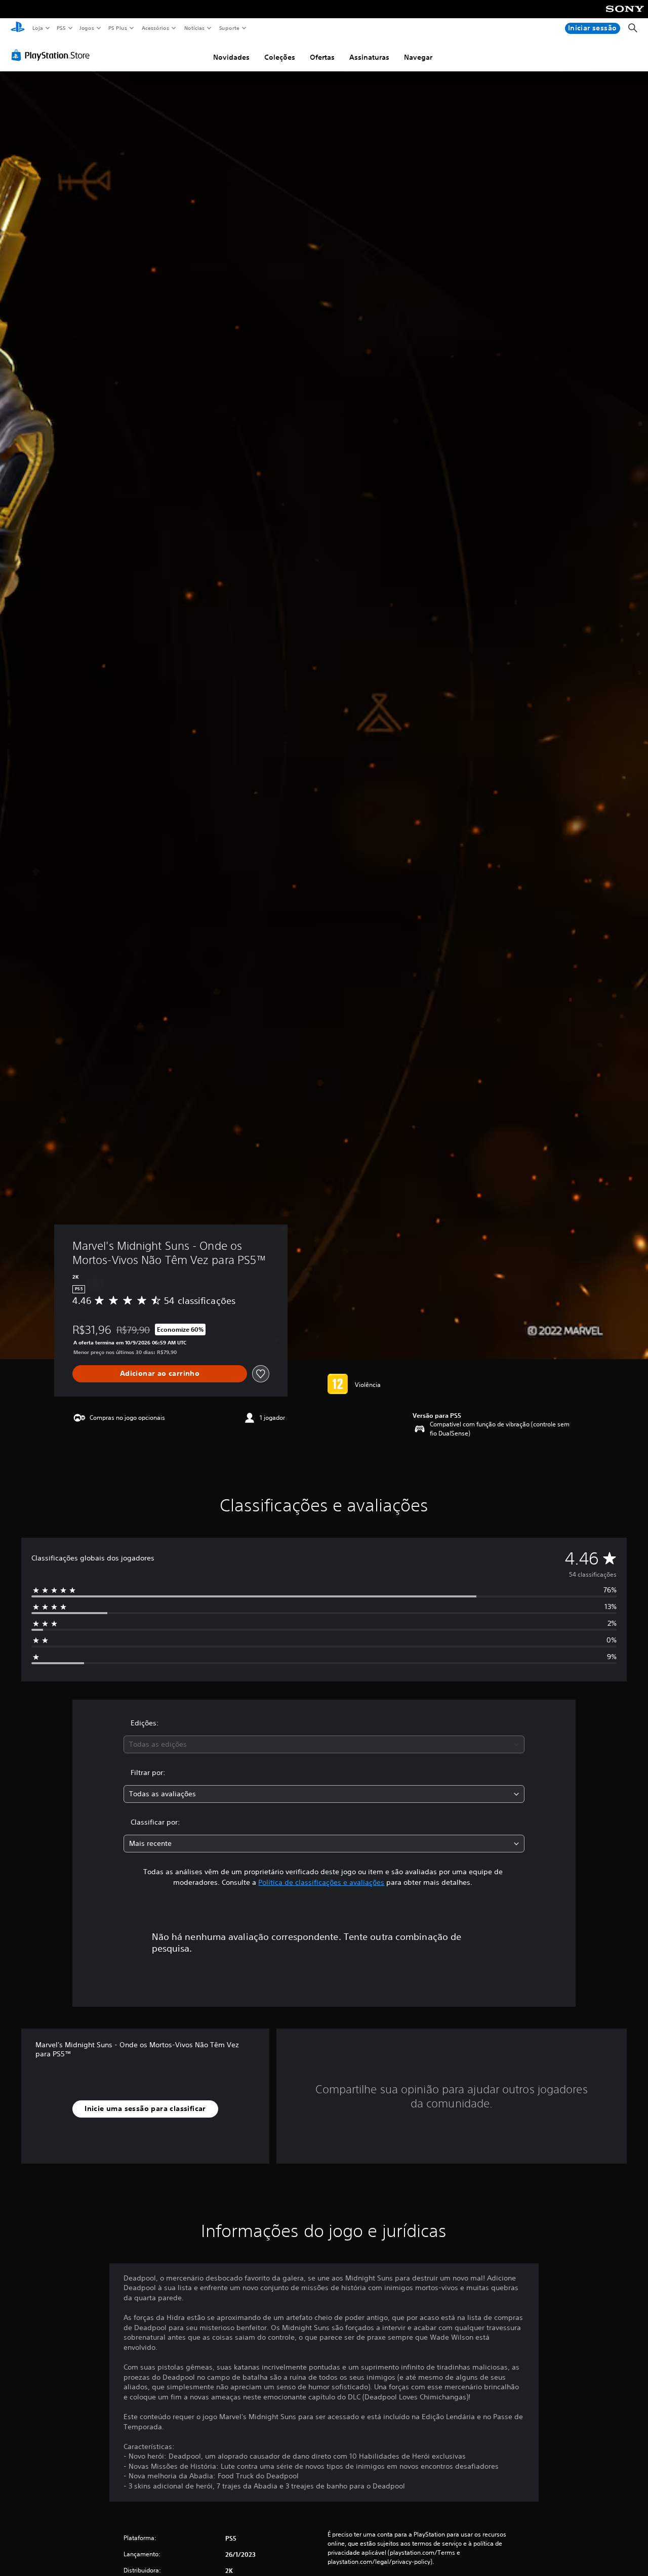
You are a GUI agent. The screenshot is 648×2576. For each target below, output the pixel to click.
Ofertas (322, 57)
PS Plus (118, 28)
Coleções (280, 57)
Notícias (195, 28)
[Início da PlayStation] (18, 28)
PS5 (62, 28)
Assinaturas (369, 57)
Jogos (87, 28)
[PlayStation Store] (53, 55)
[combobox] (324, 1744)
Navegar (418, 57)
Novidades (231, 57)
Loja (37, 28)
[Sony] (625, 16)
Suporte (229, 28)
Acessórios (155, 28)
